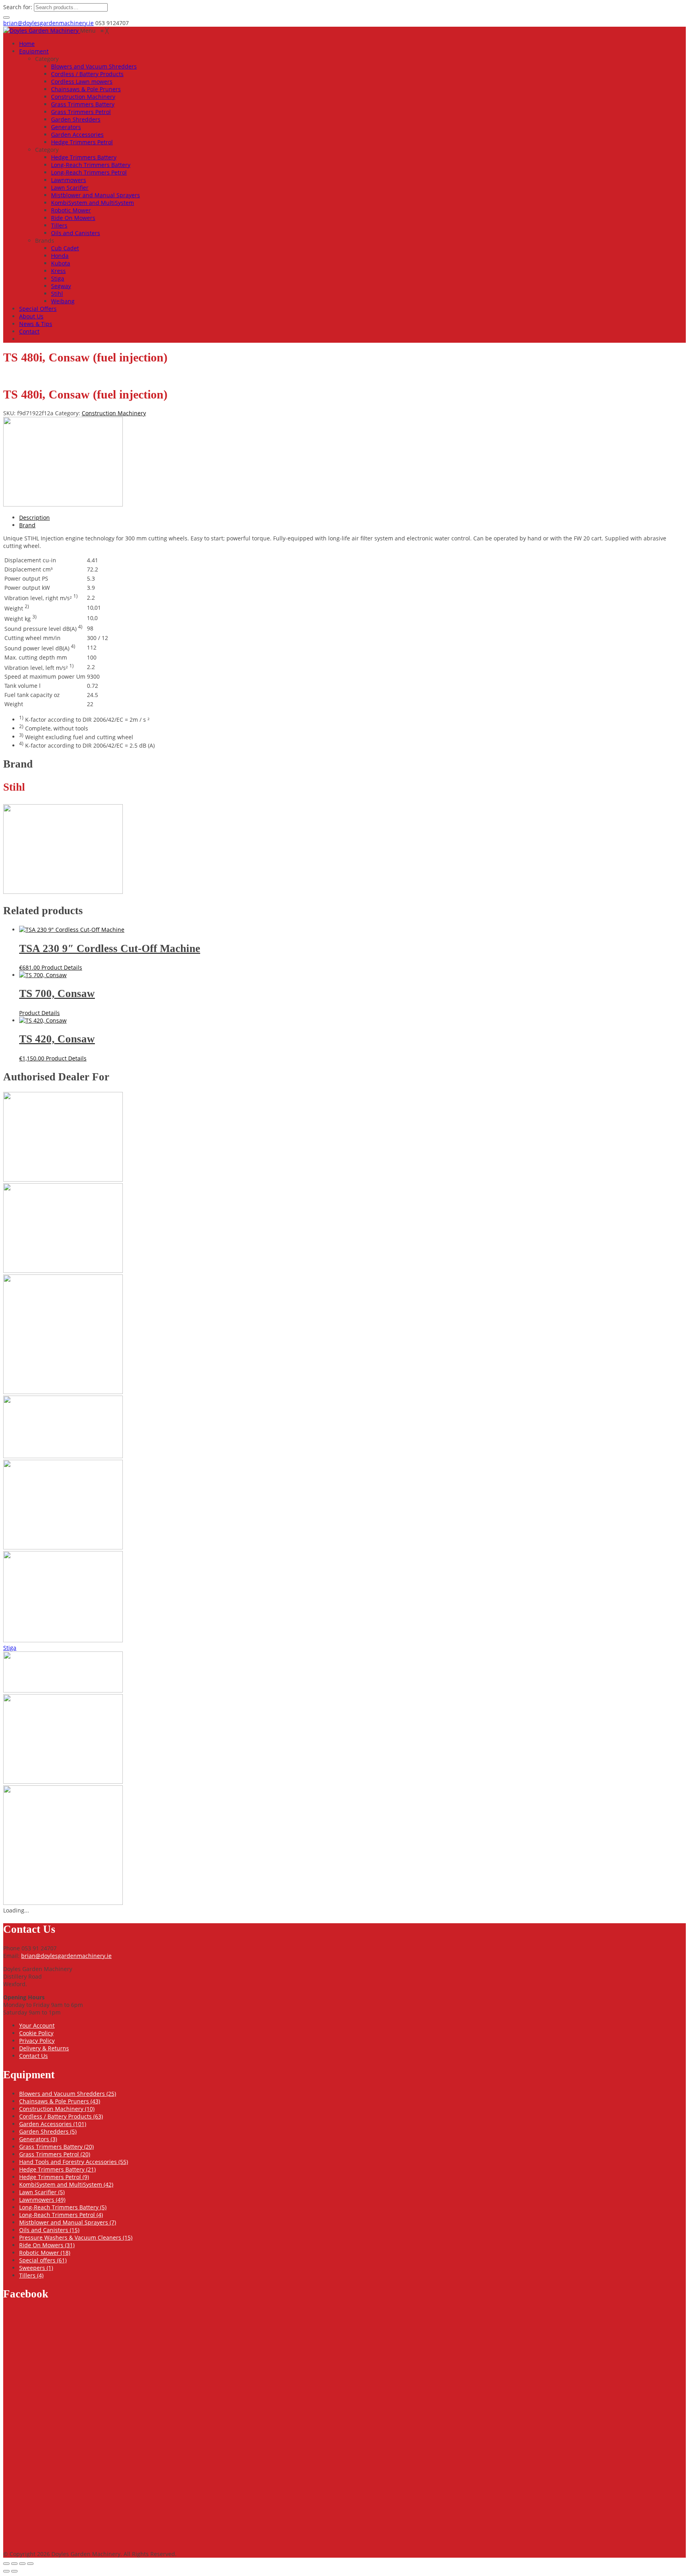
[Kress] (63, 1456)
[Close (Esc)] (30, 2564)
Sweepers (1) (36, 2268)
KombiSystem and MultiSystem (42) (66, 2184)
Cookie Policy (36, 2033)
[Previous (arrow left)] (6, 2571)
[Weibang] (63, 1903)
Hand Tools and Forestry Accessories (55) (74, 2162)
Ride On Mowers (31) (47, 2245)
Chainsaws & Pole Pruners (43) (60, 2101)
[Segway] (63, 1640)
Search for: (18, 7)
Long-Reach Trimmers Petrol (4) (61, 2215)
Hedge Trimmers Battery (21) (57, 2169)
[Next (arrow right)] (14, 2571)
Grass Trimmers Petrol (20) (55, 2154)
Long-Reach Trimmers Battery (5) (63, 2207)
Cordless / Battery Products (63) (61, 2116)
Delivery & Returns (44, 2048)
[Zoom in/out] (6, 2564)
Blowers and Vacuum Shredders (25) (68, 2094)
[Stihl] (63, 504)
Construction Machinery (114, 413)
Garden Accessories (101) (53, 2124)
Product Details (62, 967)
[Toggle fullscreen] (14, 2564)
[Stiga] (63, 1690)
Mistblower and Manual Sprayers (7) (68, 2222)
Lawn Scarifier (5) (42, 2192)
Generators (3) (38, 2139)
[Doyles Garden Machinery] (42, 30)
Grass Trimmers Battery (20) (56, 2147)
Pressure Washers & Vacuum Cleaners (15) (76, 2237)
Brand (27, 525)
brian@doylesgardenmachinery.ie (48, 23)
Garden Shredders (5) (48, 2131)
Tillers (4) (31, 2275)
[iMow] (63, 1392)
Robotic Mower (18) (45, 2253)
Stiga (10, 1648)
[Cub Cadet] (63, 1179)
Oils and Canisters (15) (49, 2230)
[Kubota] (63, 1547)
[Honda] (63, 1271)
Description (34, 517)
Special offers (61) (43, 2260)
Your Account (37, 2025)
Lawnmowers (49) (42, 2200)
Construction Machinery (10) (57, 2109)
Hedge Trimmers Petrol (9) (54, 2177)
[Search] (6, 18)
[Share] (22, 2564)
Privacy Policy (37, 2041)
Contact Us (33, 2056)
